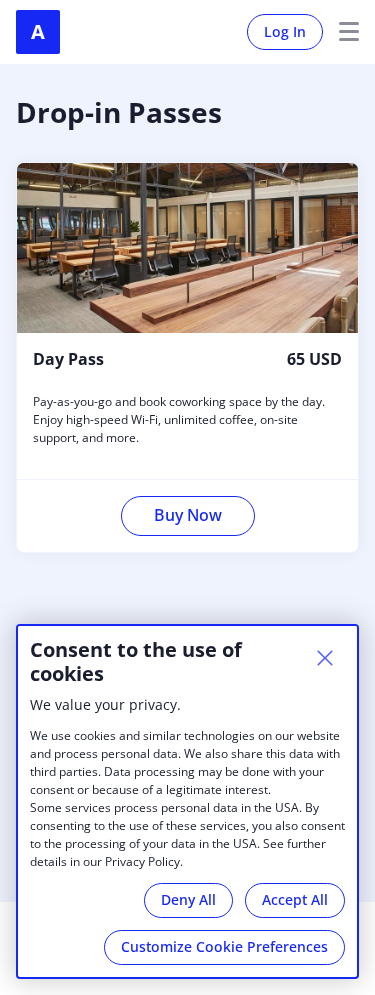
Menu (341, 32)
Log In (285, 31)
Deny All (188, 899)
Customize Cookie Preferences (224, 946)
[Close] (325, 658)
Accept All (295, 899)
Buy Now (188, 515)
